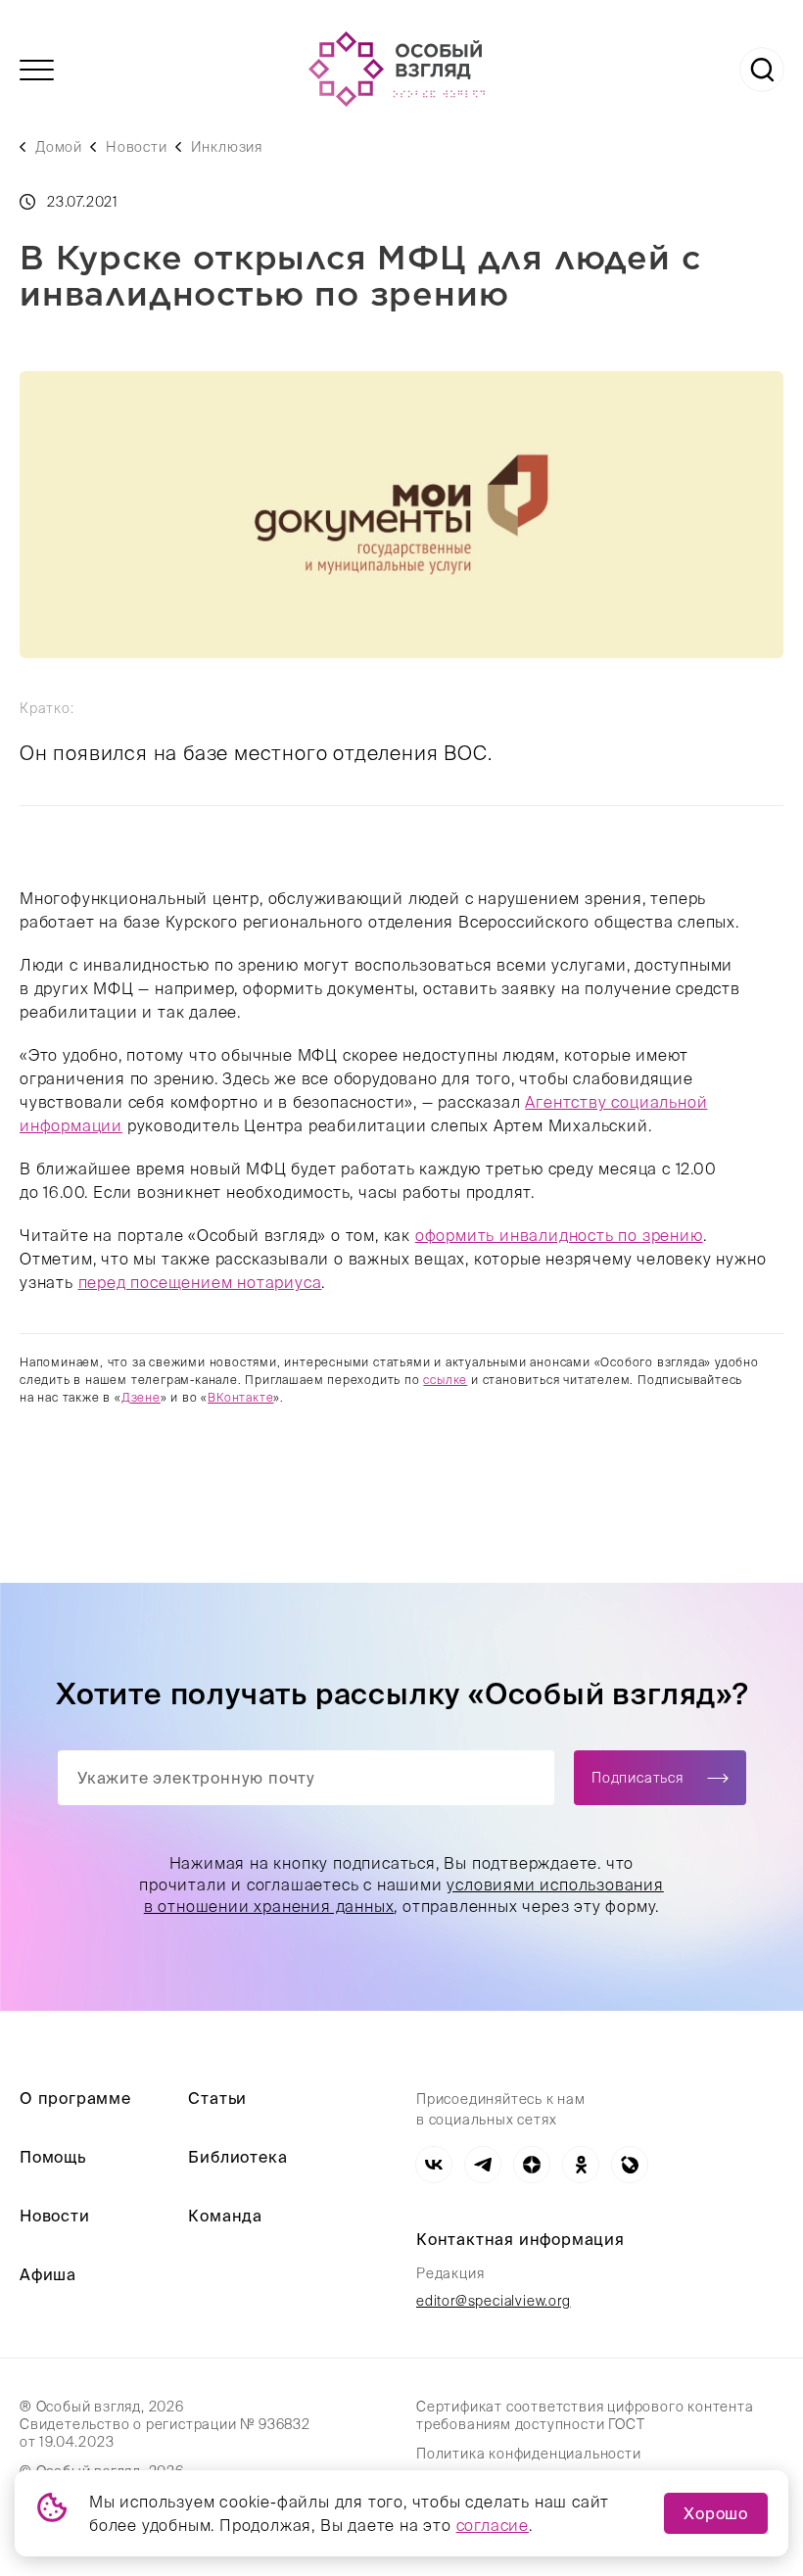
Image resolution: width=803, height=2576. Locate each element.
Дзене (141, 1397)
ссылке (445, 1380)
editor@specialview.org (494, 2301)
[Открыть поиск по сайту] (762, 70)
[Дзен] (532, 2165)
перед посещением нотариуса (200, 1282)
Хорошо (716, 2513)
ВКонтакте (240, 1397)
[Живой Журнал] (630, 2165)
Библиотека (237, 2157)
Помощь (53, 2157)
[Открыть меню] (37, 70)
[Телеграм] (483, 2165)
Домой (59, 147)
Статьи (217, 2098)
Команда (225, 2216)
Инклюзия (227, 147)
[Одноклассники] (581, 2165)
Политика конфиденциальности (529, 2454)
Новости (137, 147)
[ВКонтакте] (434, 2165)
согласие (493, 2525)
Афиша (48, 2274)
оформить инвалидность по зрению (559, 1235)
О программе (75, 2098)
